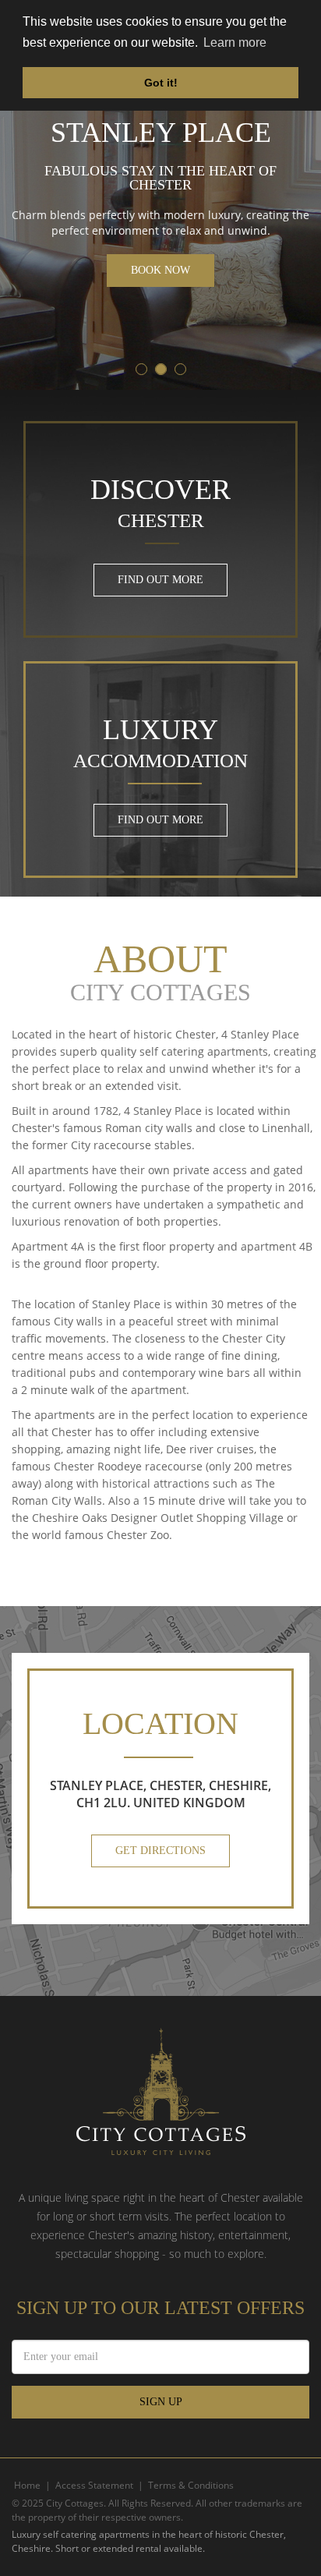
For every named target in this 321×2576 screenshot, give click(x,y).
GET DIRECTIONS (160, 1851)
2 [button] (162, 370)
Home (27, 2485)
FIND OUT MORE (160, 580)
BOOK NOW (160, 270)
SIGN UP (161, 2402)
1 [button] (142, 370)
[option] (160, 195)
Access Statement (94, 2485)
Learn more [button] (235, 42)
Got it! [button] (161, 83)
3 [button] (181, 370)
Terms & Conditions (191, 2485)
